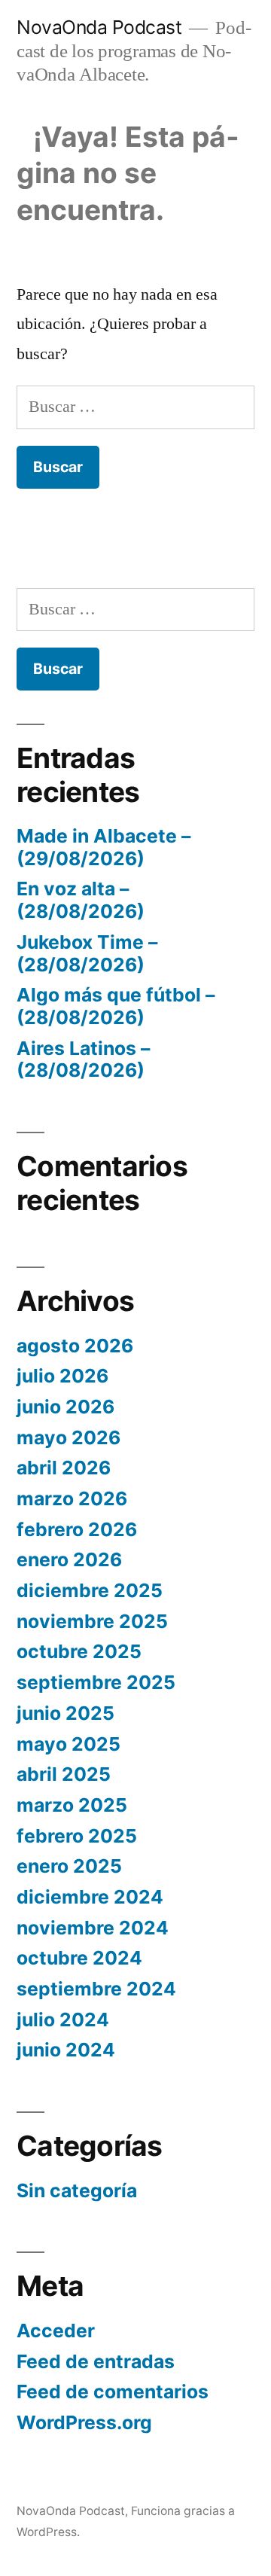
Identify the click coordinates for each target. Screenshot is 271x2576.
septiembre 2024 (96, 1989)
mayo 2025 (69, 1744)
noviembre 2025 (92, 1621)
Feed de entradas (96, 2361)
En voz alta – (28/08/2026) (81, 900)
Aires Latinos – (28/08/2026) (83, 1059)
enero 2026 (69, 1559)
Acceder (56, 2331)
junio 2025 (65, 1713)
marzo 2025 (72, 1805)
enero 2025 (69, 1866)
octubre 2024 (79, 1958)
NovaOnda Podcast (99, 27)
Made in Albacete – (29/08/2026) (104, 847)
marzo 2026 (72, 1498)
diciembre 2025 (90, 1590)
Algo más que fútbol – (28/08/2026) (116, 1006)
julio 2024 (63, 2020)
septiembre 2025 (96, 1682)
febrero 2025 (77, 1836)
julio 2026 (62, 1376)
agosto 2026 (75, 1346)
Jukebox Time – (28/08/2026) (87, 953)
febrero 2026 (77, 1529)
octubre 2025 (79, 1651)
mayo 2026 (69, 1437)
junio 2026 (65, 1407)
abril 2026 (64, 1468)
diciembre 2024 (90, 1897)
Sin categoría (77, 2190)
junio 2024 (66, 2050)
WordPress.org (84, 2422)
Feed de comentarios (113, 2392)
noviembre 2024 (93, 1928)
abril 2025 (64, 1774)
